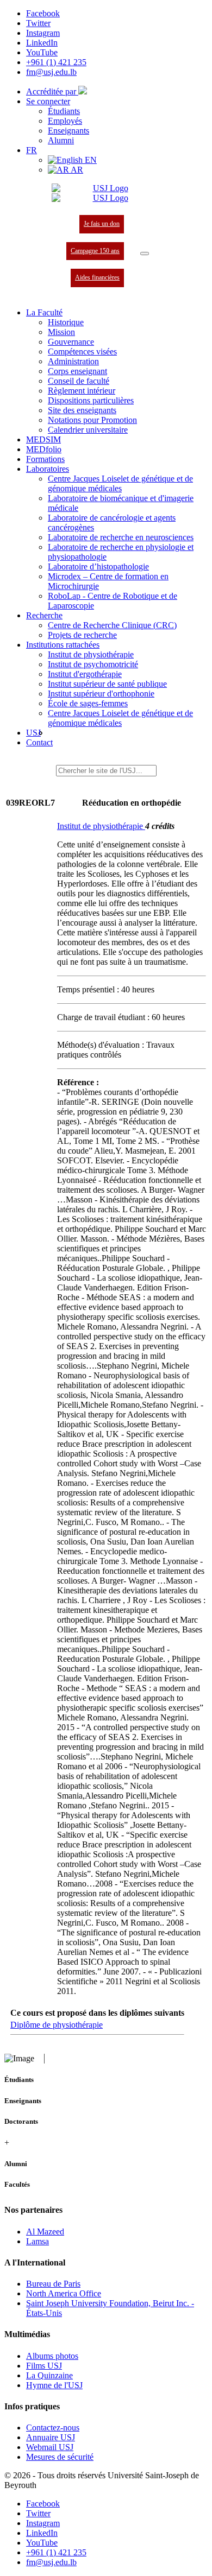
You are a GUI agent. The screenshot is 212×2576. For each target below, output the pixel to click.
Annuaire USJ (51, 2437)
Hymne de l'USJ (54, 2385)
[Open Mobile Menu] (145, 254)
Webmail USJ (50, 2447)
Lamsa (38, 2241)
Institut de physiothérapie (101, 826)
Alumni (61, 140)
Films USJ (44, 2366)
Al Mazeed (45, 2232)
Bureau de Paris (53, 2284)
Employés (65, 121)
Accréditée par (52, 91)
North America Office (64, 2293)
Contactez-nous (53, 2428)
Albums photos (52, 2356)
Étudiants (64, 111)
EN (90, 160)
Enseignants (68, 131)
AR (76, 170)
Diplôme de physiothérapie (57, 2025)
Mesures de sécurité (60, 2457)
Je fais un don (102, 224)
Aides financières (97, 277)
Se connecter (48, 101)
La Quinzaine (49, 2375)
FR (32, 150)
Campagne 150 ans (95, 251)
